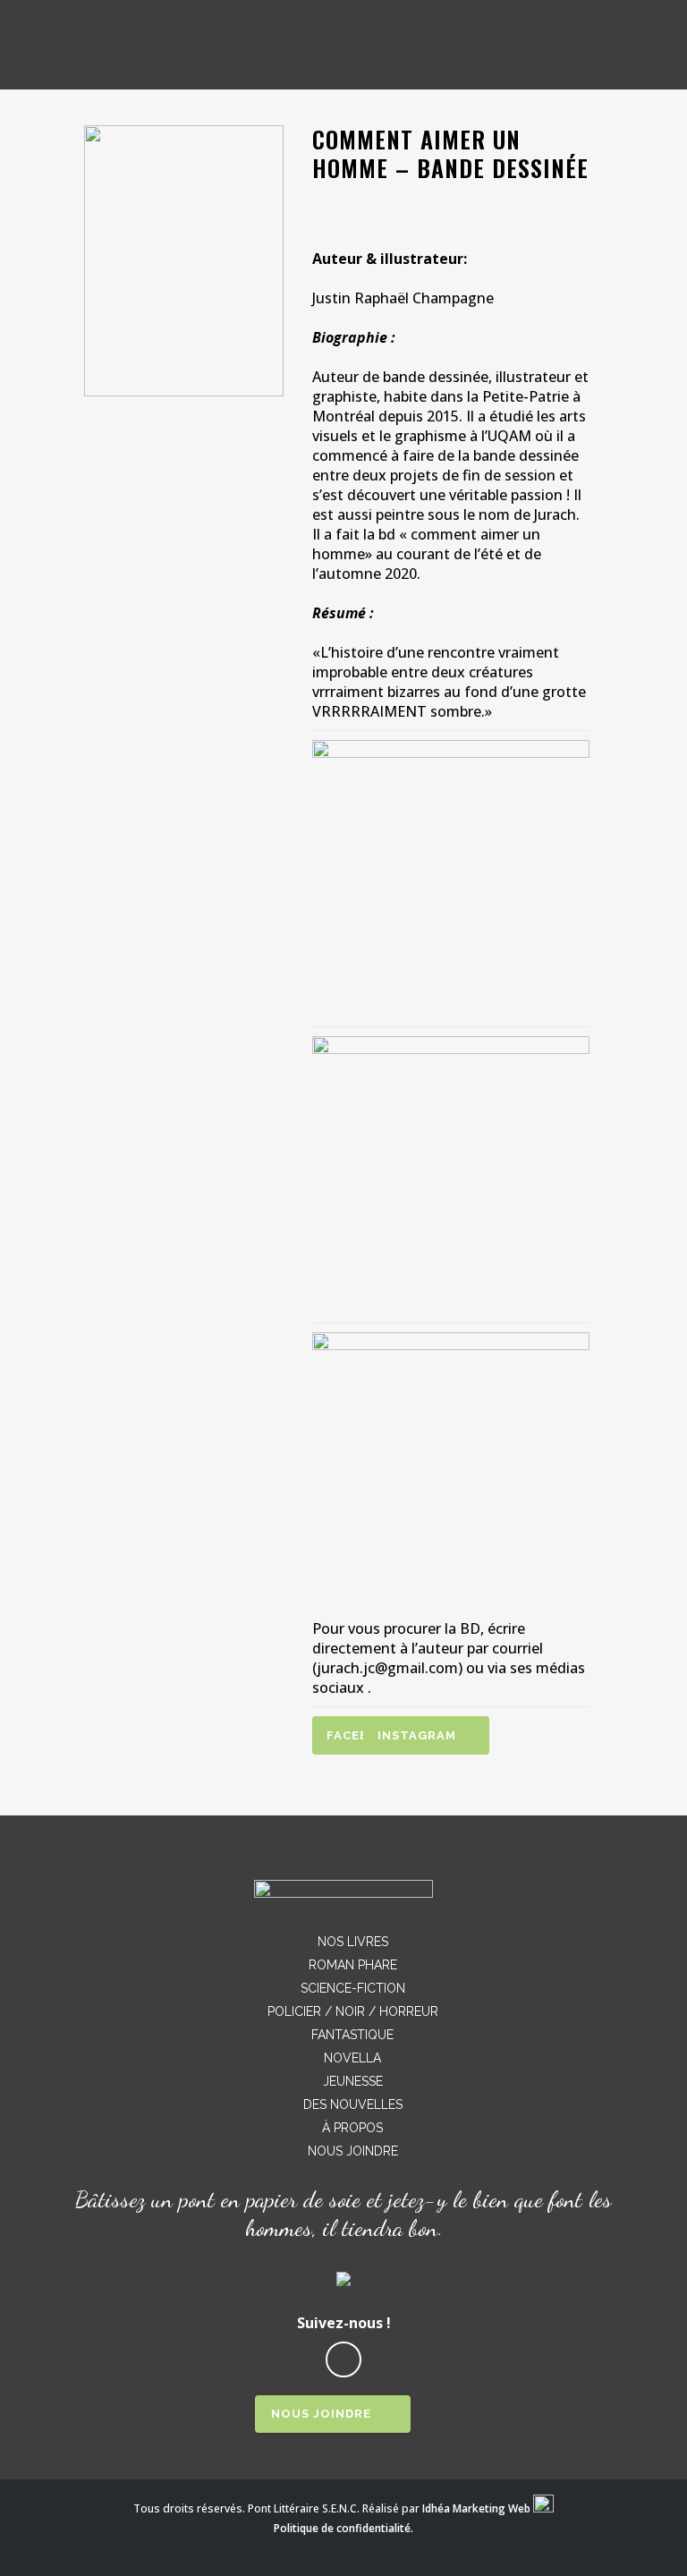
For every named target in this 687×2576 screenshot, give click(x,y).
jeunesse (353, 2081)
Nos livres (353, 1942)
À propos (352, 2128)
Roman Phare (353, 1965)
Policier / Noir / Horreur (353, 2011)
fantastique (352, 2035)
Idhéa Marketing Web (476, 2508)
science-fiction (353, 1988)
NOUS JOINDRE (321, 2414)
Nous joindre (353, 2151)
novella (352, 2058)
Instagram (417, 1735)
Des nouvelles (353, 2104)
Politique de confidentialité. (343, 2528)
